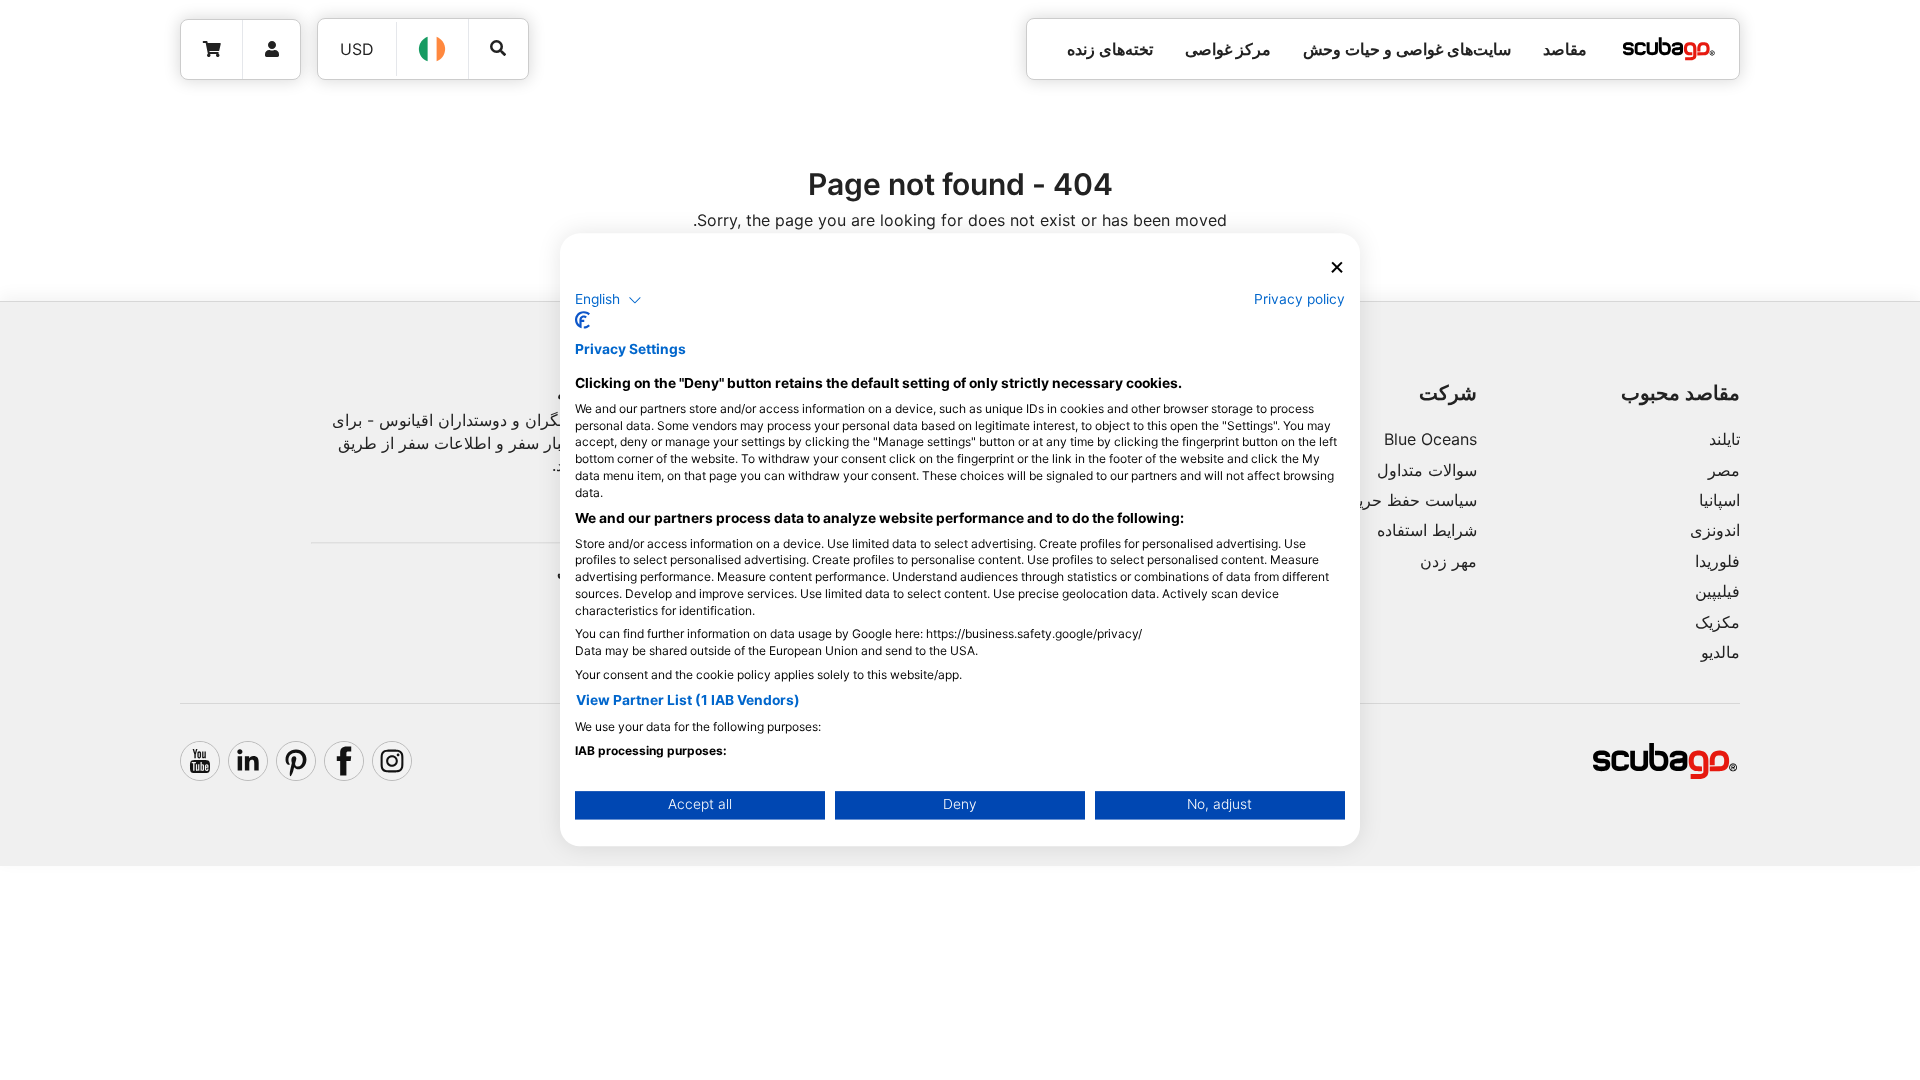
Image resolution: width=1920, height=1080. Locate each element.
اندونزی (1715, 530)
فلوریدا (1717, 561)
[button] (608, 300)
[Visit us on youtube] (200, 761)
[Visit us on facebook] (344, 761)
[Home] (1669, 49)
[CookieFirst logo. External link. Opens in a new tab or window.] (582, 321)
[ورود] (271, 49)
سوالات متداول (1427, 470)
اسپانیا (1719, 500)
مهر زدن (1448, 561)
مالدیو (1720, 652)
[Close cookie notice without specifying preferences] (1337, 267)
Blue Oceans (1430, 439)
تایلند (1724, 439)
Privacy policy (1299, 299)
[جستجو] (498, 48)
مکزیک (1717, 622)
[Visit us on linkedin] (248, 761)
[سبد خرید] (212, 49)
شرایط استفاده (1427, 530)
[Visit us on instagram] (392, 761)
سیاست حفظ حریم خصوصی (1380, 500)
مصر (1724, 470)
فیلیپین (1717, 591)
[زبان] (433, 49)
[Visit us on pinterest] (296, 761)
